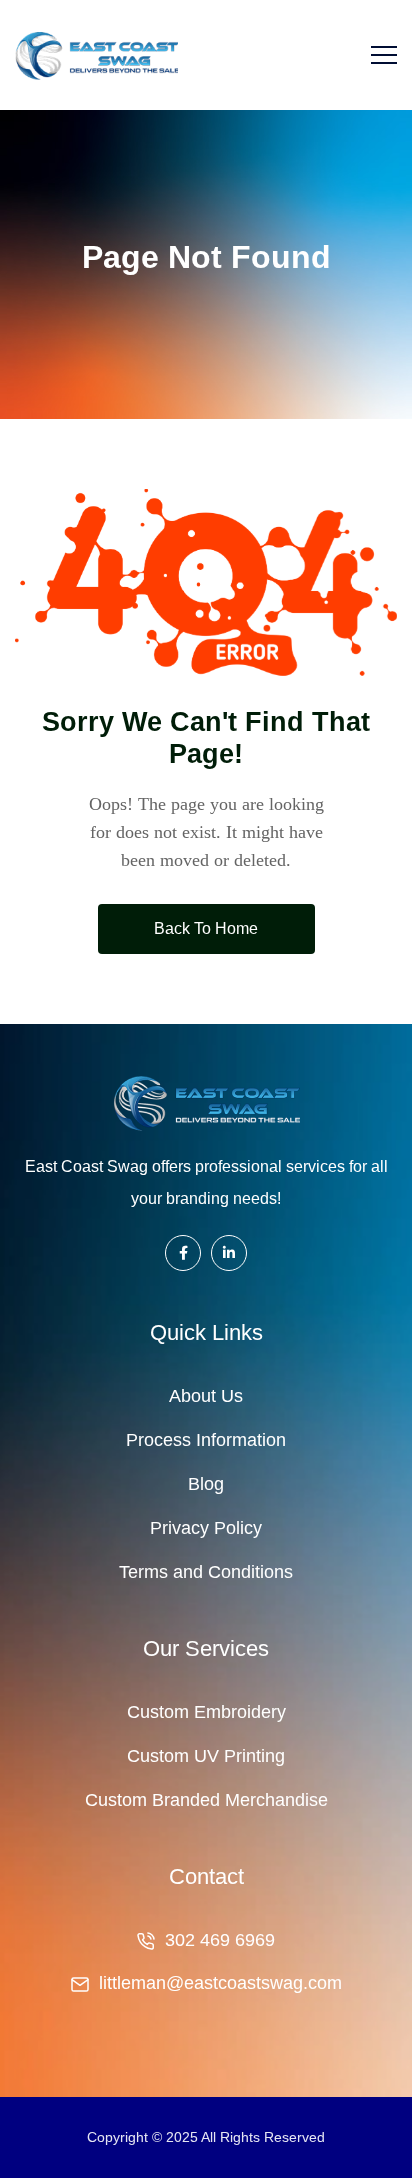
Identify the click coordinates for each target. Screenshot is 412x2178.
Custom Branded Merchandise (206, 1800)
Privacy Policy (206, 1528)
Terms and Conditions (206, 1572)
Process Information (206, 1440)
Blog (206, 1484)
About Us (206, 1396)
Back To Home (206, 928)
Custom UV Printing (206, 1756)
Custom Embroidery (206, 1712)
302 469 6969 (220, 1940)
